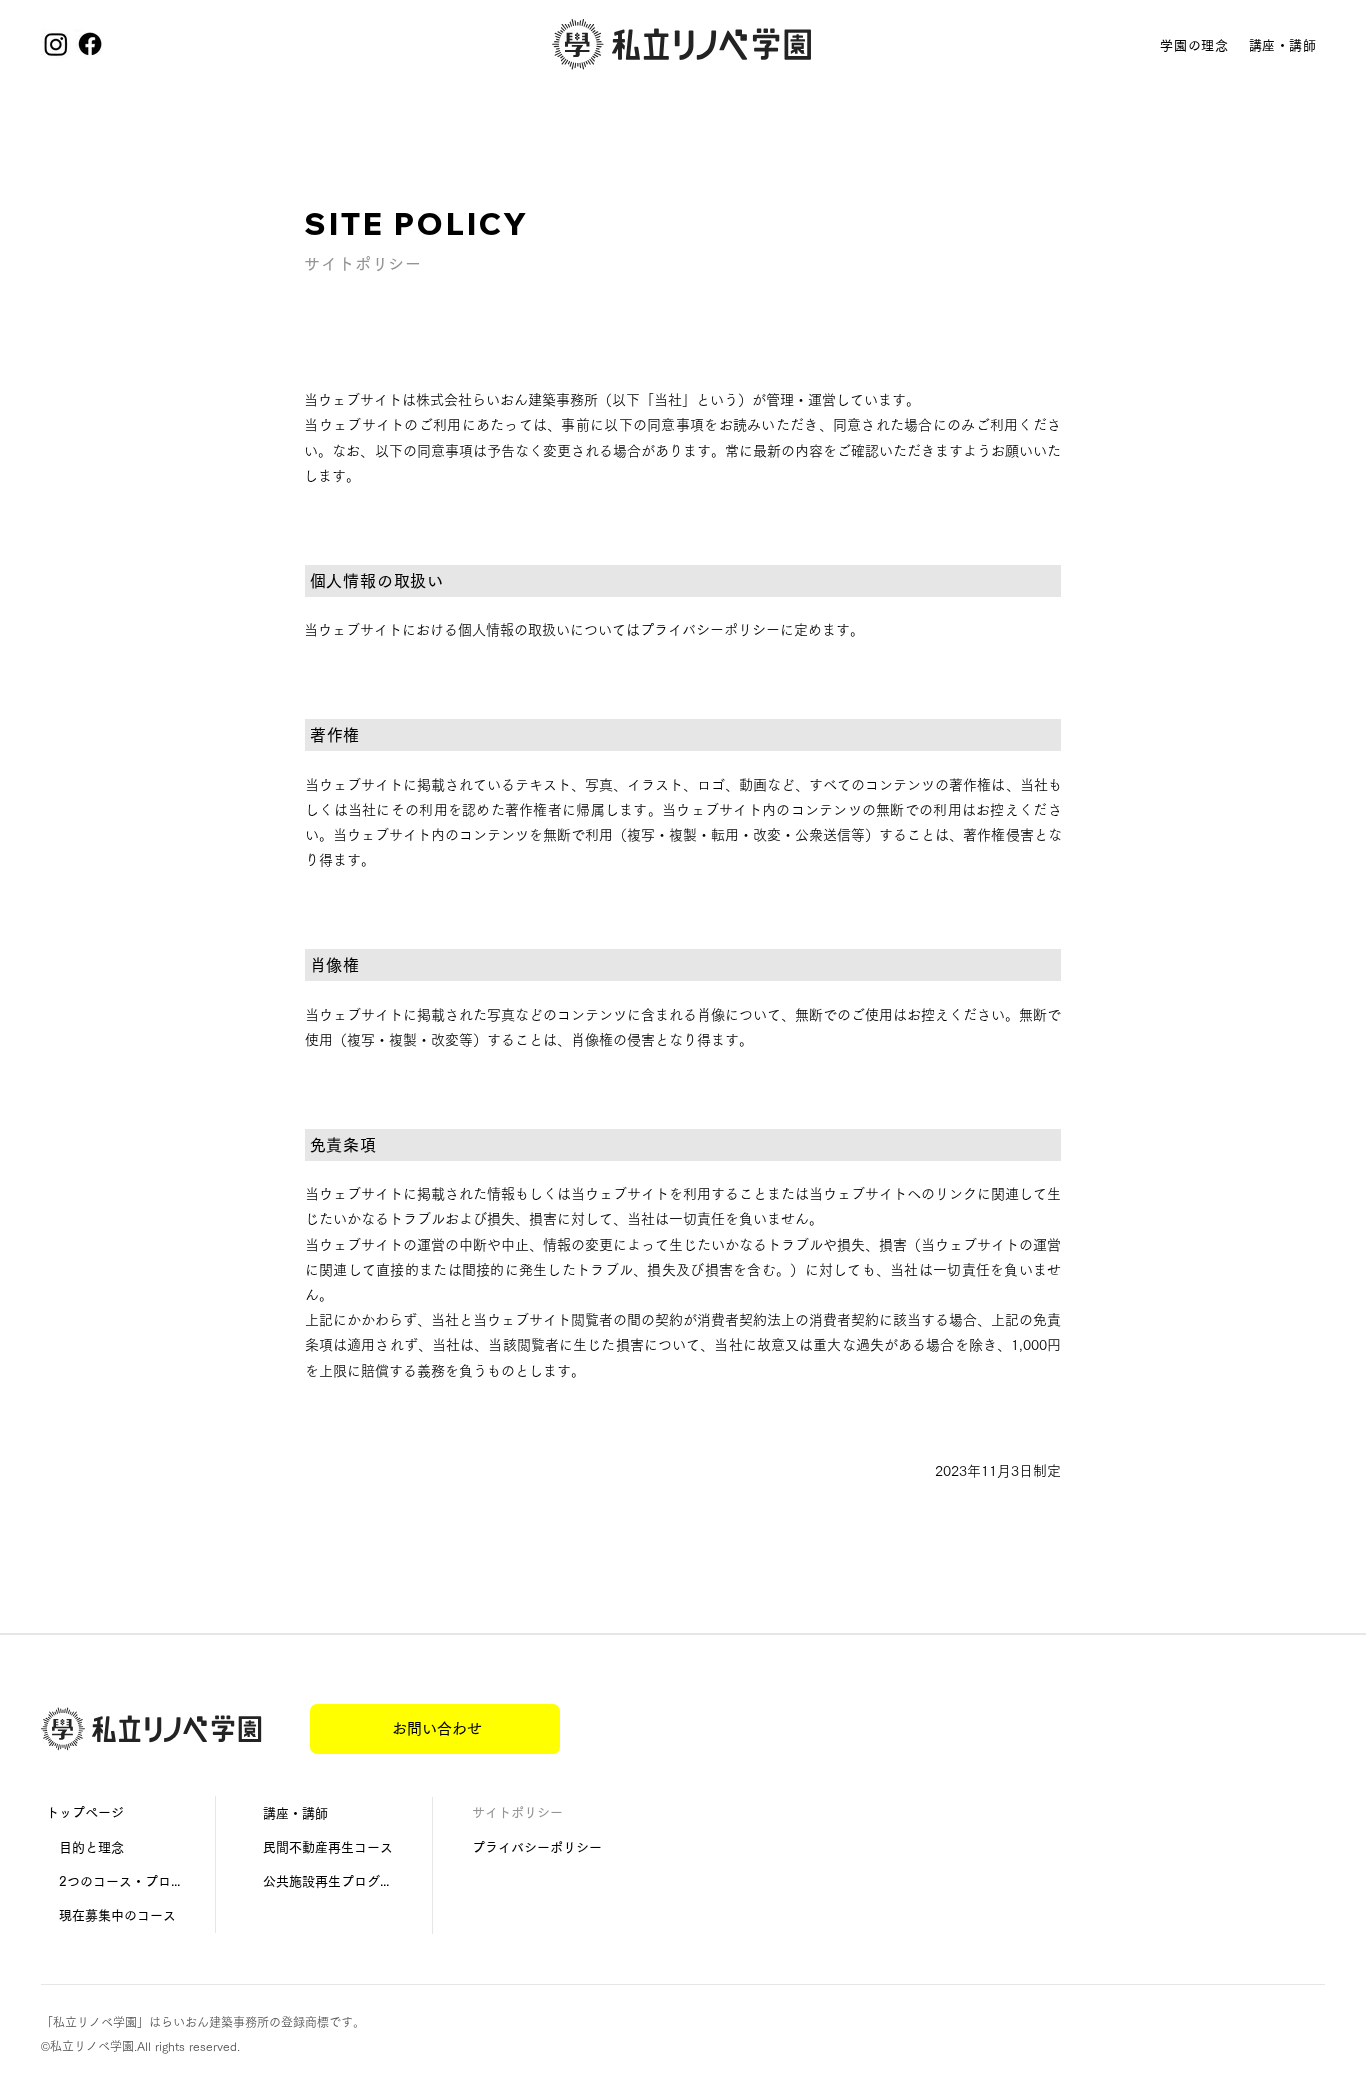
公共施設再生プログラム (331, 1881)
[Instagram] (56, 44)
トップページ (85, 1812)
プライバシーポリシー (537, 1847)
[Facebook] (90, 44)
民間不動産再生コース (328, 1847)
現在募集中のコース (111, 1915)
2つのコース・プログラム (113, 1881)
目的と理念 (85, 1847)
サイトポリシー (517, 1812)
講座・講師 (295, 1813)
